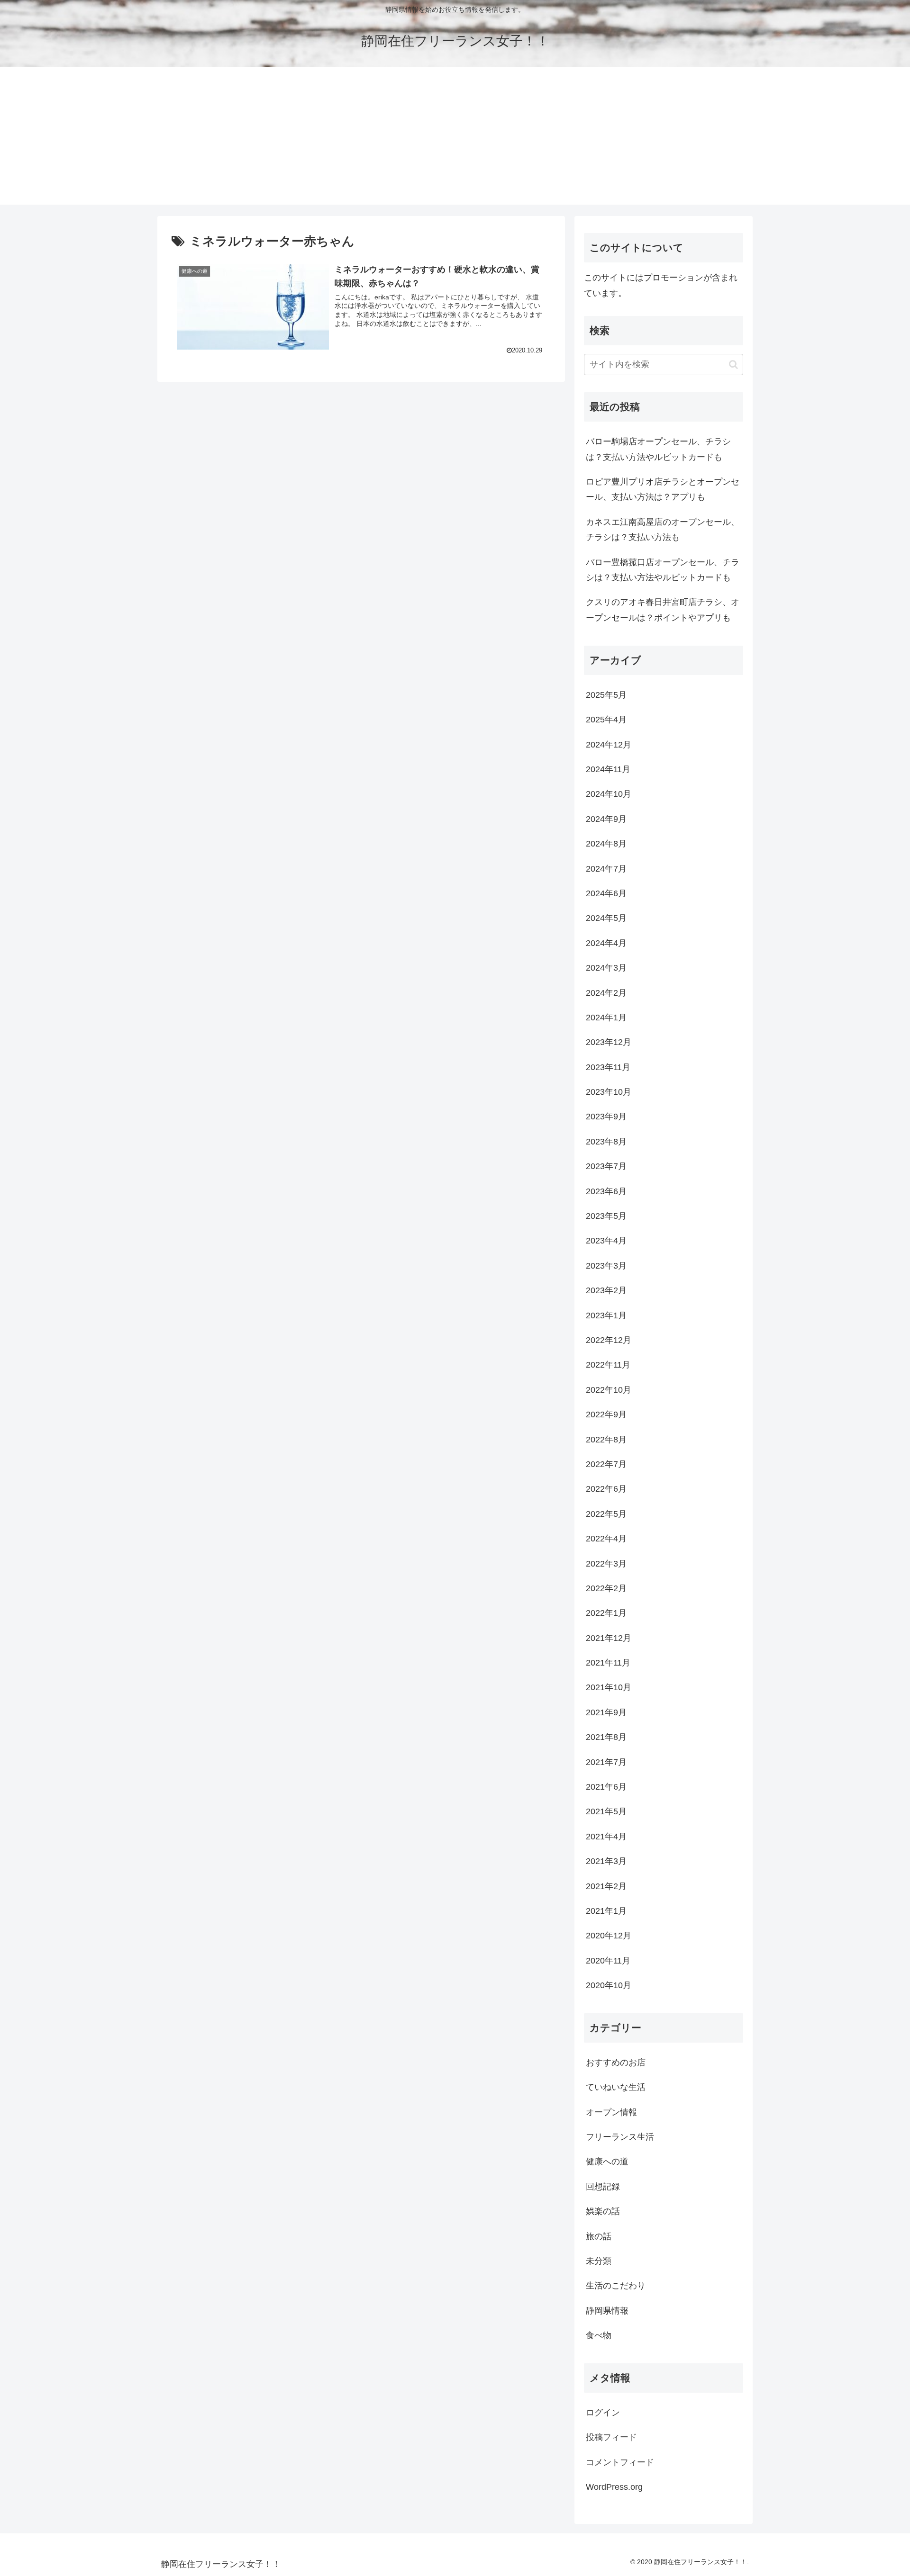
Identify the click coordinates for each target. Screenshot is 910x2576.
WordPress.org (614, 2487)
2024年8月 (606, 844)
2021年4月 (606, 1836)
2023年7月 (606, 1166)
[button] (733, 365)
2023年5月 (606, 1216)
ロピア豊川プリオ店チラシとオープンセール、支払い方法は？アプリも (663, 489)
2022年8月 (606, 1439)
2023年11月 (608, 1067)
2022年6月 (606, 1489)
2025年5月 (606, 694)
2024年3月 (606, 968)
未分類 (599, 2261)
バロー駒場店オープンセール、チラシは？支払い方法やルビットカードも (658, 449)
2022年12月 (609, 1340)
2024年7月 (606, 868)
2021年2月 (606, 1886)
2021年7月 (606, 1762)
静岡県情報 (607, 2310)
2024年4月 (606, 943)
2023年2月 (606, 1290)
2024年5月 (606, 918)
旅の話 (599, 2236)
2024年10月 (609, 794)
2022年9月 (606, 1414)
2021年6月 (606, 1787)
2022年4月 (606, 1539)
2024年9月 (606, 819)
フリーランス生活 (620, 2137)
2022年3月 (606, 1563)
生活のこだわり (616, 2286)
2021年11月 (608, 1663)
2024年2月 (606, 992)
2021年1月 (606, 1911)
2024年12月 (609, 744)
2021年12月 (609, 1638)
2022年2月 (606, 1588)
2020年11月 (608, 1960)
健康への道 (607, 2162)
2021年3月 (606, 1861)
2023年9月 (606, 1117)
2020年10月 (609, 1985)
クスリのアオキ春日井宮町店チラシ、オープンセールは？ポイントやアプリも (663, 610)
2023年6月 (606, 1191)
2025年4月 (606, 720)
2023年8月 (606, 1141)
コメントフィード (620, 2462)
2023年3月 (606, 1265)
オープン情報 (611, 2112)
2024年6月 (606, 893)
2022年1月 (606, 1613)
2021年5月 (606, 1811)
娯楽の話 (603, 2211)
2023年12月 (609, 1042)
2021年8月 (606, 1737)
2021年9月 (606, 1712)
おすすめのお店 (616, 2062)
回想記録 (603, 2186)
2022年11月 (608, 1365)
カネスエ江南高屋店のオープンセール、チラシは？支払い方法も (663, 530)
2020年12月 (609, 1936)
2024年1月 (606, 1018)
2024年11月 (608, 769)
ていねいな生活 (616, 2087)
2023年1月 (606, 1315)
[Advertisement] (455, 138)
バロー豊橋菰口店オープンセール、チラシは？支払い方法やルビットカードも (663, 570)
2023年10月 (609, 1092)
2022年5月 (606, 1513)
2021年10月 (609, 1687)
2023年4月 (606, 1241)
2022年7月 (606, 1464)
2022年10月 (609, 1389)
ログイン (603, 2412)
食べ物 (599, 2335)
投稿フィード (611, 2437)
